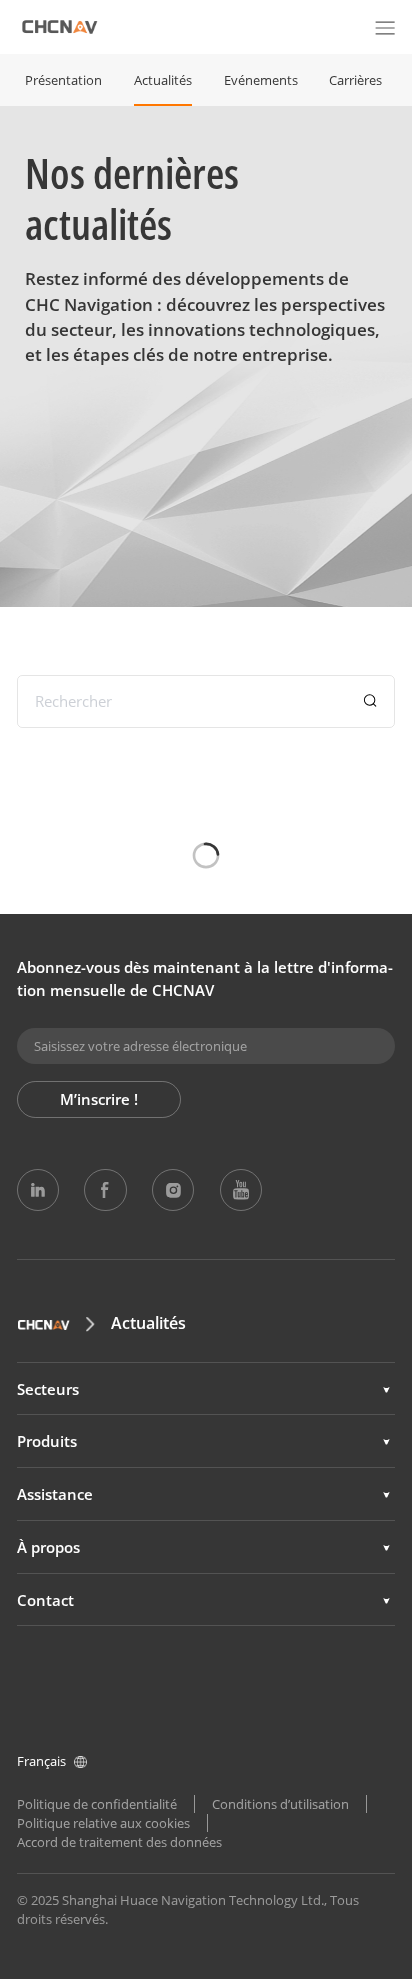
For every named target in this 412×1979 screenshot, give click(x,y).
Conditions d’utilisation (280, 1804)
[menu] (385, 27)
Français (41, 1761)
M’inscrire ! (99, 1099)
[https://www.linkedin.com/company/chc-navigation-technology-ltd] (38, 1190)
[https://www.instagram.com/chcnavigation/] (173, 1190)
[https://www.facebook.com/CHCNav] (105, 1190)
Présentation (63, 80)
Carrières (355, 80)
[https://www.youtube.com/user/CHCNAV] (241, 1190)
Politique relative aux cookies (103, 1823)
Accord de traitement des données (119, 1842)
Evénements (261, 80)
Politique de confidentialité (97, 1804)
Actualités (163, 80)
